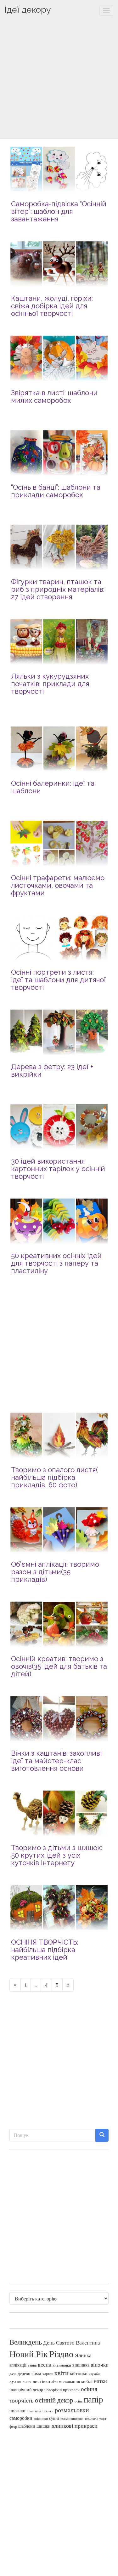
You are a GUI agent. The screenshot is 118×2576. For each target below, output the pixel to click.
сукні (54, 2418)
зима (36, 2373)
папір (93, 2399)
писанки (17, 2411)
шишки (44, 2426)
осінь (79, 2401)
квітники (79, 2373)
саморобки (21, 2418)
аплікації (18, 2365)
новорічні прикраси (62, 2390)
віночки (100, 2365)
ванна (32, 2365)
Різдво (61, 2354)
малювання (69, 2381)
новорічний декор (26, 2390)
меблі (87, 2381)
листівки (41, 2381)
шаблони (27, 2426)
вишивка (81, 2365)
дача (13, 2374)
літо (54, 2381)
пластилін (34, 2411)
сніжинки (41, 2418)
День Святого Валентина (72, 2342)
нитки (100, 2381)
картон (48, 2374)
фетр (13, 2426)
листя (27, 2381)
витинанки (62, 2365)
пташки (48, 2411)
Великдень (26, 2342)
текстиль (91, 2418)
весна (45, 2364)
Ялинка (83, 2355)
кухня (15, 2381)
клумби (94, 2374)
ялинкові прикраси (75, 2425)
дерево (24, 2374)
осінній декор (54, 2400)
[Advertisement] (59, 80)
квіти (62, 2373)
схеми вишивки (72, 2419)
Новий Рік (29, 2354)
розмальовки (72, 2410)
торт (103, 2419)
